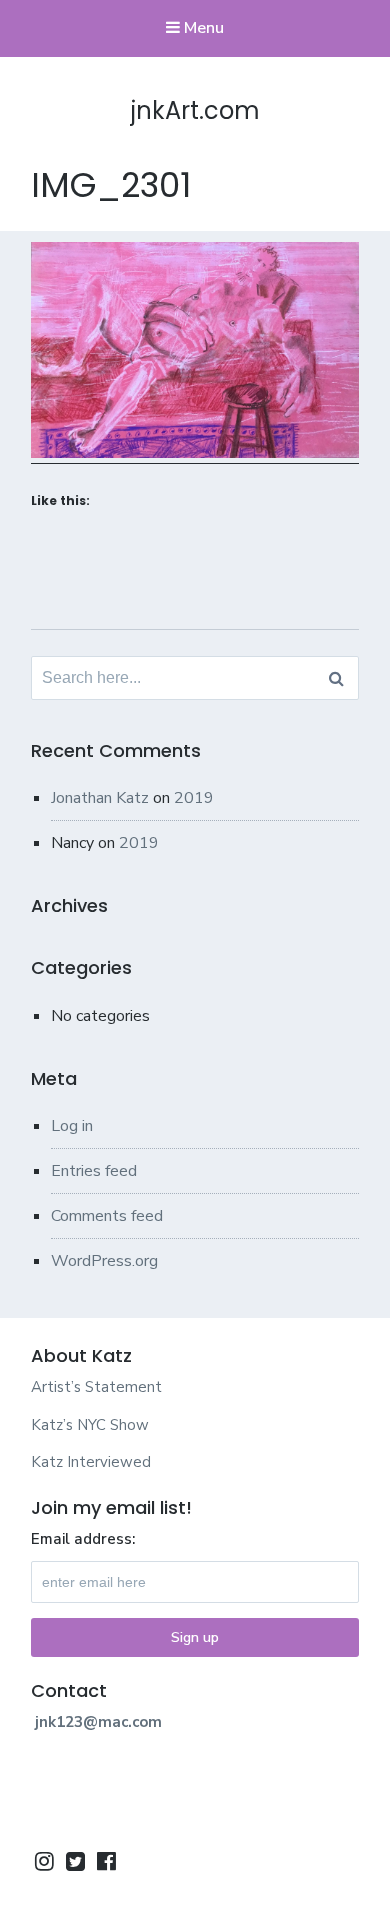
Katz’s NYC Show (90, 1425)
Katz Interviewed (91, 1462)
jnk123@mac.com (98, 1722)
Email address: (83, 1539)
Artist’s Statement (96, 1387)
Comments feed (107, 1216)
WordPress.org (104, 1261)
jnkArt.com (195, 110)
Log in (72, 1126)
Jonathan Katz (100, 798)
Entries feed (94, 1171)
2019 (194, 798)
